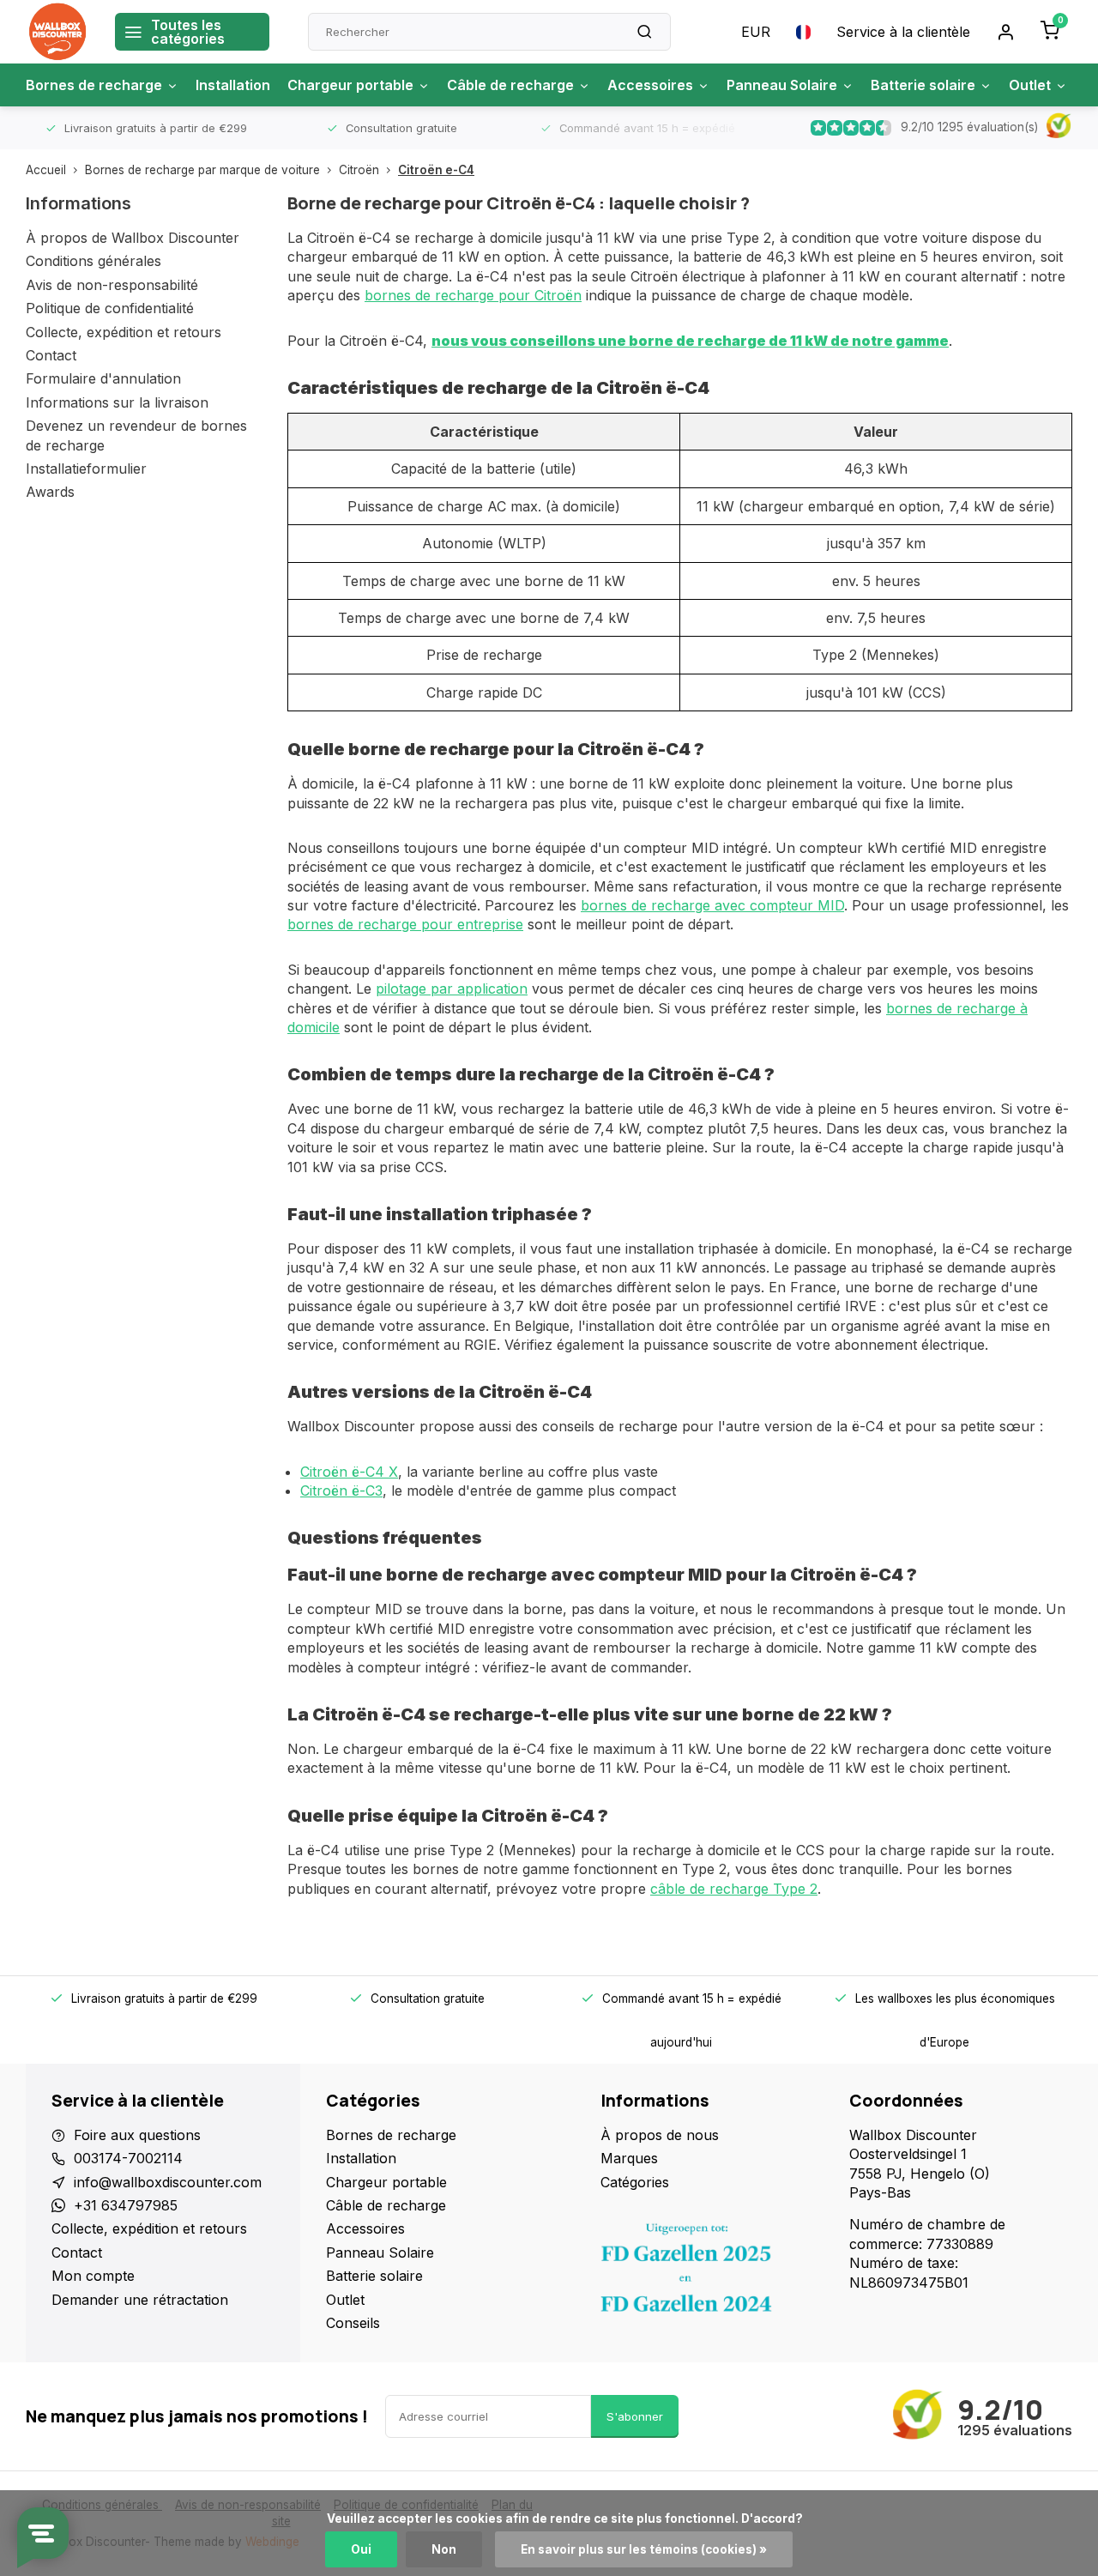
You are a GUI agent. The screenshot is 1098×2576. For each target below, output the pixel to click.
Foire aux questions (137, 2135)
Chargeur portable (350, 85)
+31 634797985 (126, 2205)
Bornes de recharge (94, 85)
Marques (629, 2158)
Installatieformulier (86, 469)
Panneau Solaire (782, 85)
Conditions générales (94, 261)
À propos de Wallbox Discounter (133, 238)
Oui (361, 2549)
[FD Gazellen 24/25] (712, 2272)
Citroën (359, 170)
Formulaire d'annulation (103, 378)
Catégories (635, 2182)
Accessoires (650, 85)
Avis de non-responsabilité (112, 285)
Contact (51, 355)
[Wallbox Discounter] (57, 32)
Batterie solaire (923, 85)
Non (444, 2549)
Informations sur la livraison (117, 402)
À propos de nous (660, 2135)
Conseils (353, 2323)
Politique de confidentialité (110, 308)
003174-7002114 (128, 2158)
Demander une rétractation (140, 2300)
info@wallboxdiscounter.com (168, 2182)
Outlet (1030, 85)
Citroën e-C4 (436, 170)
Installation (233, 85)
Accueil (46, 170)
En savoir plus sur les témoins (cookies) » (644, 2549)
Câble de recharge (510, 85)
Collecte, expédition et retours (124, 332)
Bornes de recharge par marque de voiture (202, 170)
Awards (50, 492)
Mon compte (93, 2276)
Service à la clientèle (903, 32)
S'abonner (635, 2416)
